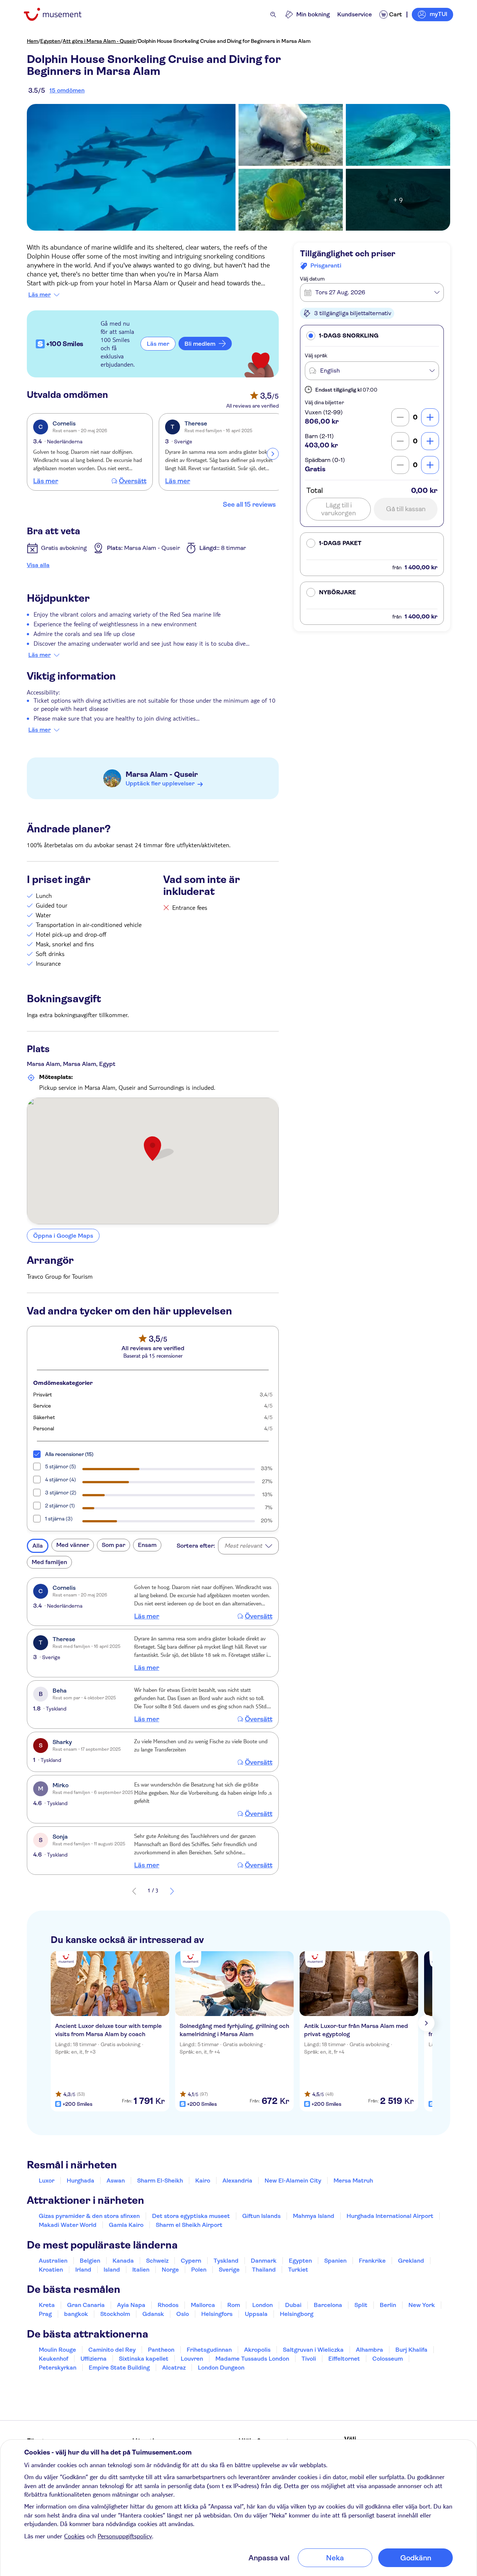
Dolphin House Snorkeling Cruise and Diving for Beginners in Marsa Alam (224, 41)
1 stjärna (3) (59, 1519)
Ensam (147, 1545)
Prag (45, 2314)
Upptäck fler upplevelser (160, 783)
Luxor (47, 2181)
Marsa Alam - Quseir (162, 774)
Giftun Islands (261, 2216)
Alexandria (237, 2181)
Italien (141, 2270)
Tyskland (226, 2261)
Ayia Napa (131, 2305)
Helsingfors (217, 2314)
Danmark (264, 2261)
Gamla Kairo (126, 2225)
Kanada (123, 2261)
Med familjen (49, 1562)
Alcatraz (174, 2368)
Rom (234, 2305)
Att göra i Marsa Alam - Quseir (99, 41)
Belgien (90, 2261)
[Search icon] (273, 15)
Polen (199, 2270)
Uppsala (256, 2314)
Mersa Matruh (353, 2181)
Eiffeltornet (344, 2359)
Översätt (133, 481)
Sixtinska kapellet (144, 2359)
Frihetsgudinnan (209, 2350)
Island (112, 2270)
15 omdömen (67, 90)
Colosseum (388, 2359)
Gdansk (153, 2314)
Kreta (47, 2305)
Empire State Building (119, 2368)
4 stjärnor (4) (61, 1480)
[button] (372, 336)
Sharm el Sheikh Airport (189, 2225)
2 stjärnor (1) (60, 1506)
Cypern (191, 2261)
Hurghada (80, 2181)
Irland (83, 2270)
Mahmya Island (314, 2216)
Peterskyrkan (58, 2368)
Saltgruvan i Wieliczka (313, 2350)
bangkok (76, 2314)
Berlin (388, 2305)
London (263, 2305)
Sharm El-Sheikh (160, 2181)
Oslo (183, 2314)
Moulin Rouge (57, 2350)
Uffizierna (94, 2359)
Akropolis (257, 2350)
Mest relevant (243, 1546)
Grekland (411, 2261)
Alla (38, 1546)
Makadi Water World (68, 2225)
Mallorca (203, 2305)
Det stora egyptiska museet (191, 2216)
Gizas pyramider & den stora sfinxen (89, 2216)
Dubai (293, 2305)
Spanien (335, 2261)
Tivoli (309, 2359)
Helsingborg (297, 2314)
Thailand (264, 2270)
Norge (170, 2270)
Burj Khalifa (411, 2350)
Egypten (50, 41)
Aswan (116, 2181)
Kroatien (51, 2270)
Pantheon (161, 2350)
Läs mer (40, 295)
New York (422, 2305)
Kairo (203, 2181)
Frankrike (372, 2261)
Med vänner (73, 1545)
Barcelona (328, 2305)
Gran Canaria (86, 2305)
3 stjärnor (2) (61, 1493)
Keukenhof (53, 2359)
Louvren (192, 2359)
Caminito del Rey (112, 2350)
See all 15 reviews (249, 504)
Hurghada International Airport (390, 2216)
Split (361, 2305)
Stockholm (115, 2314)
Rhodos (168, 2305)
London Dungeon (221, 2368)
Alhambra (369, 2350)
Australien (53, 2261)
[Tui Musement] (58, 14)
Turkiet (298, 2270)
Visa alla (38, 565)
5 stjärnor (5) (61, 1466)
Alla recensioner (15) (69, 1454)
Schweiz (157, 2261)
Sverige (229, 2270)
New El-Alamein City (293, 2181)
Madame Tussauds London (252, 2359)
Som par (113, 1545)
